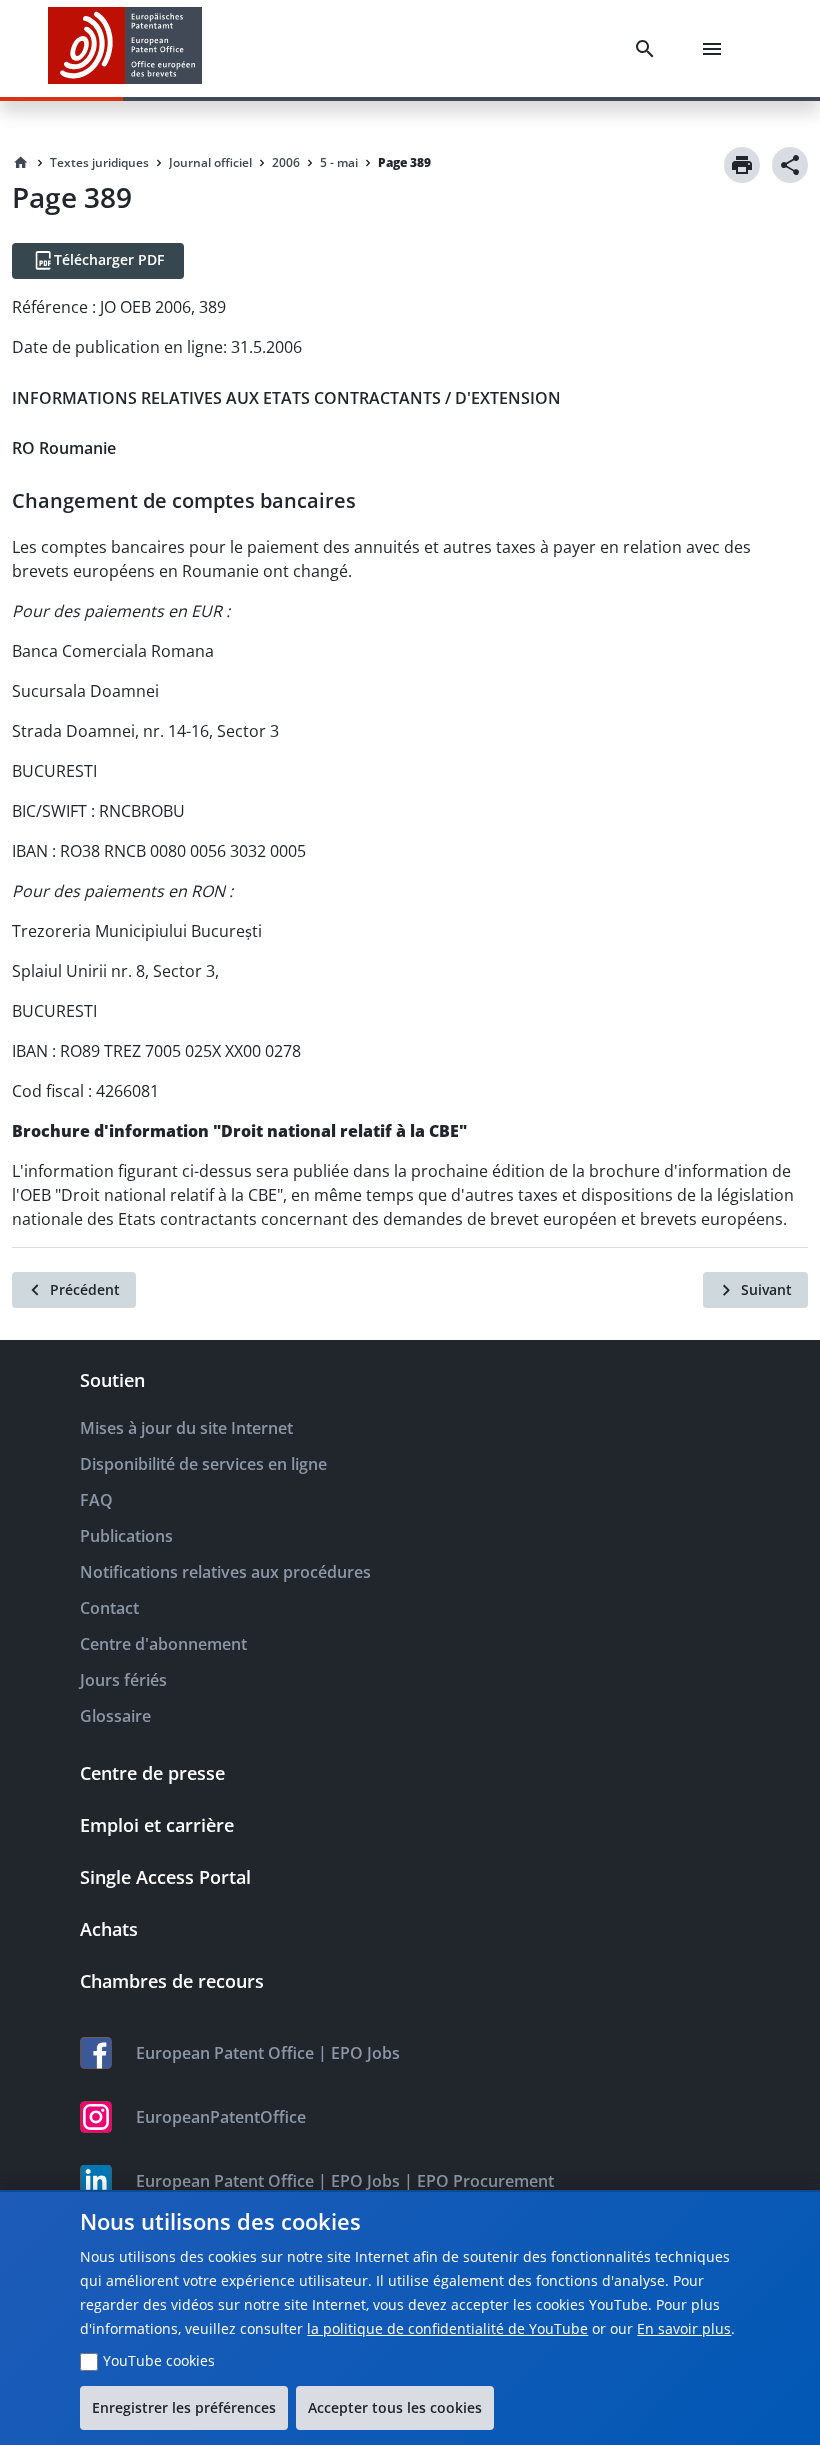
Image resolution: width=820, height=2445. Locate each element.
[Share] (790, 165)
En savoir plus (684, 2328)
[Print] (742, 165)
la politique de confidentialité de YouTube (447, 2328)
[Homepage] (21, 163)
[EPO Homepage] (125, 48)
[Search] (649, 49)
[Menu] (716, 49)
